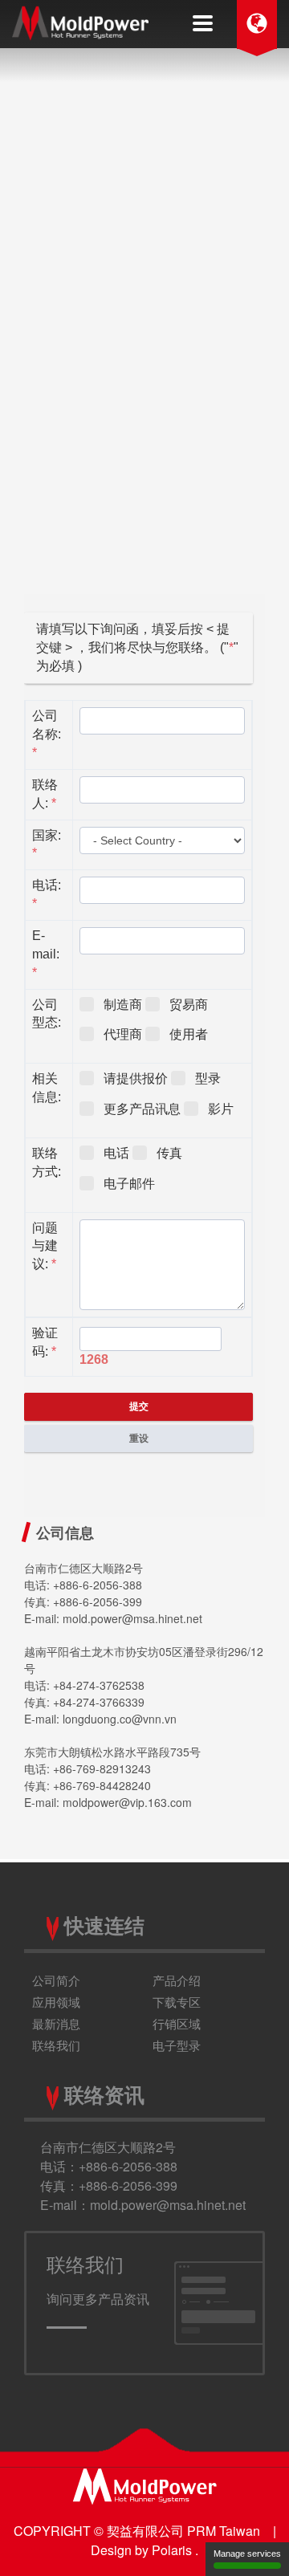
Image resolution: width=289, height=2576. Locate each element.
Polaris (172, 2550)
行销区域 (177, 2023)
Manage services (247, 2554)
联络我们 (56, 2045)
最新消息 (56, 2023)
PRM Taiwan (224, 2531)
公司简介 (56, 1980)
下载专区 (177, 2002)
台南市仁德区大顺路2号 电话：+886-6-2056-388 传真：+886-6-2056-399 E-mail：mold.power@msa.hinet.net (143, 2176)
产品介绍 (177, 1980)
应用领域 (56, 2002)
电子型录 (177, 2045)
